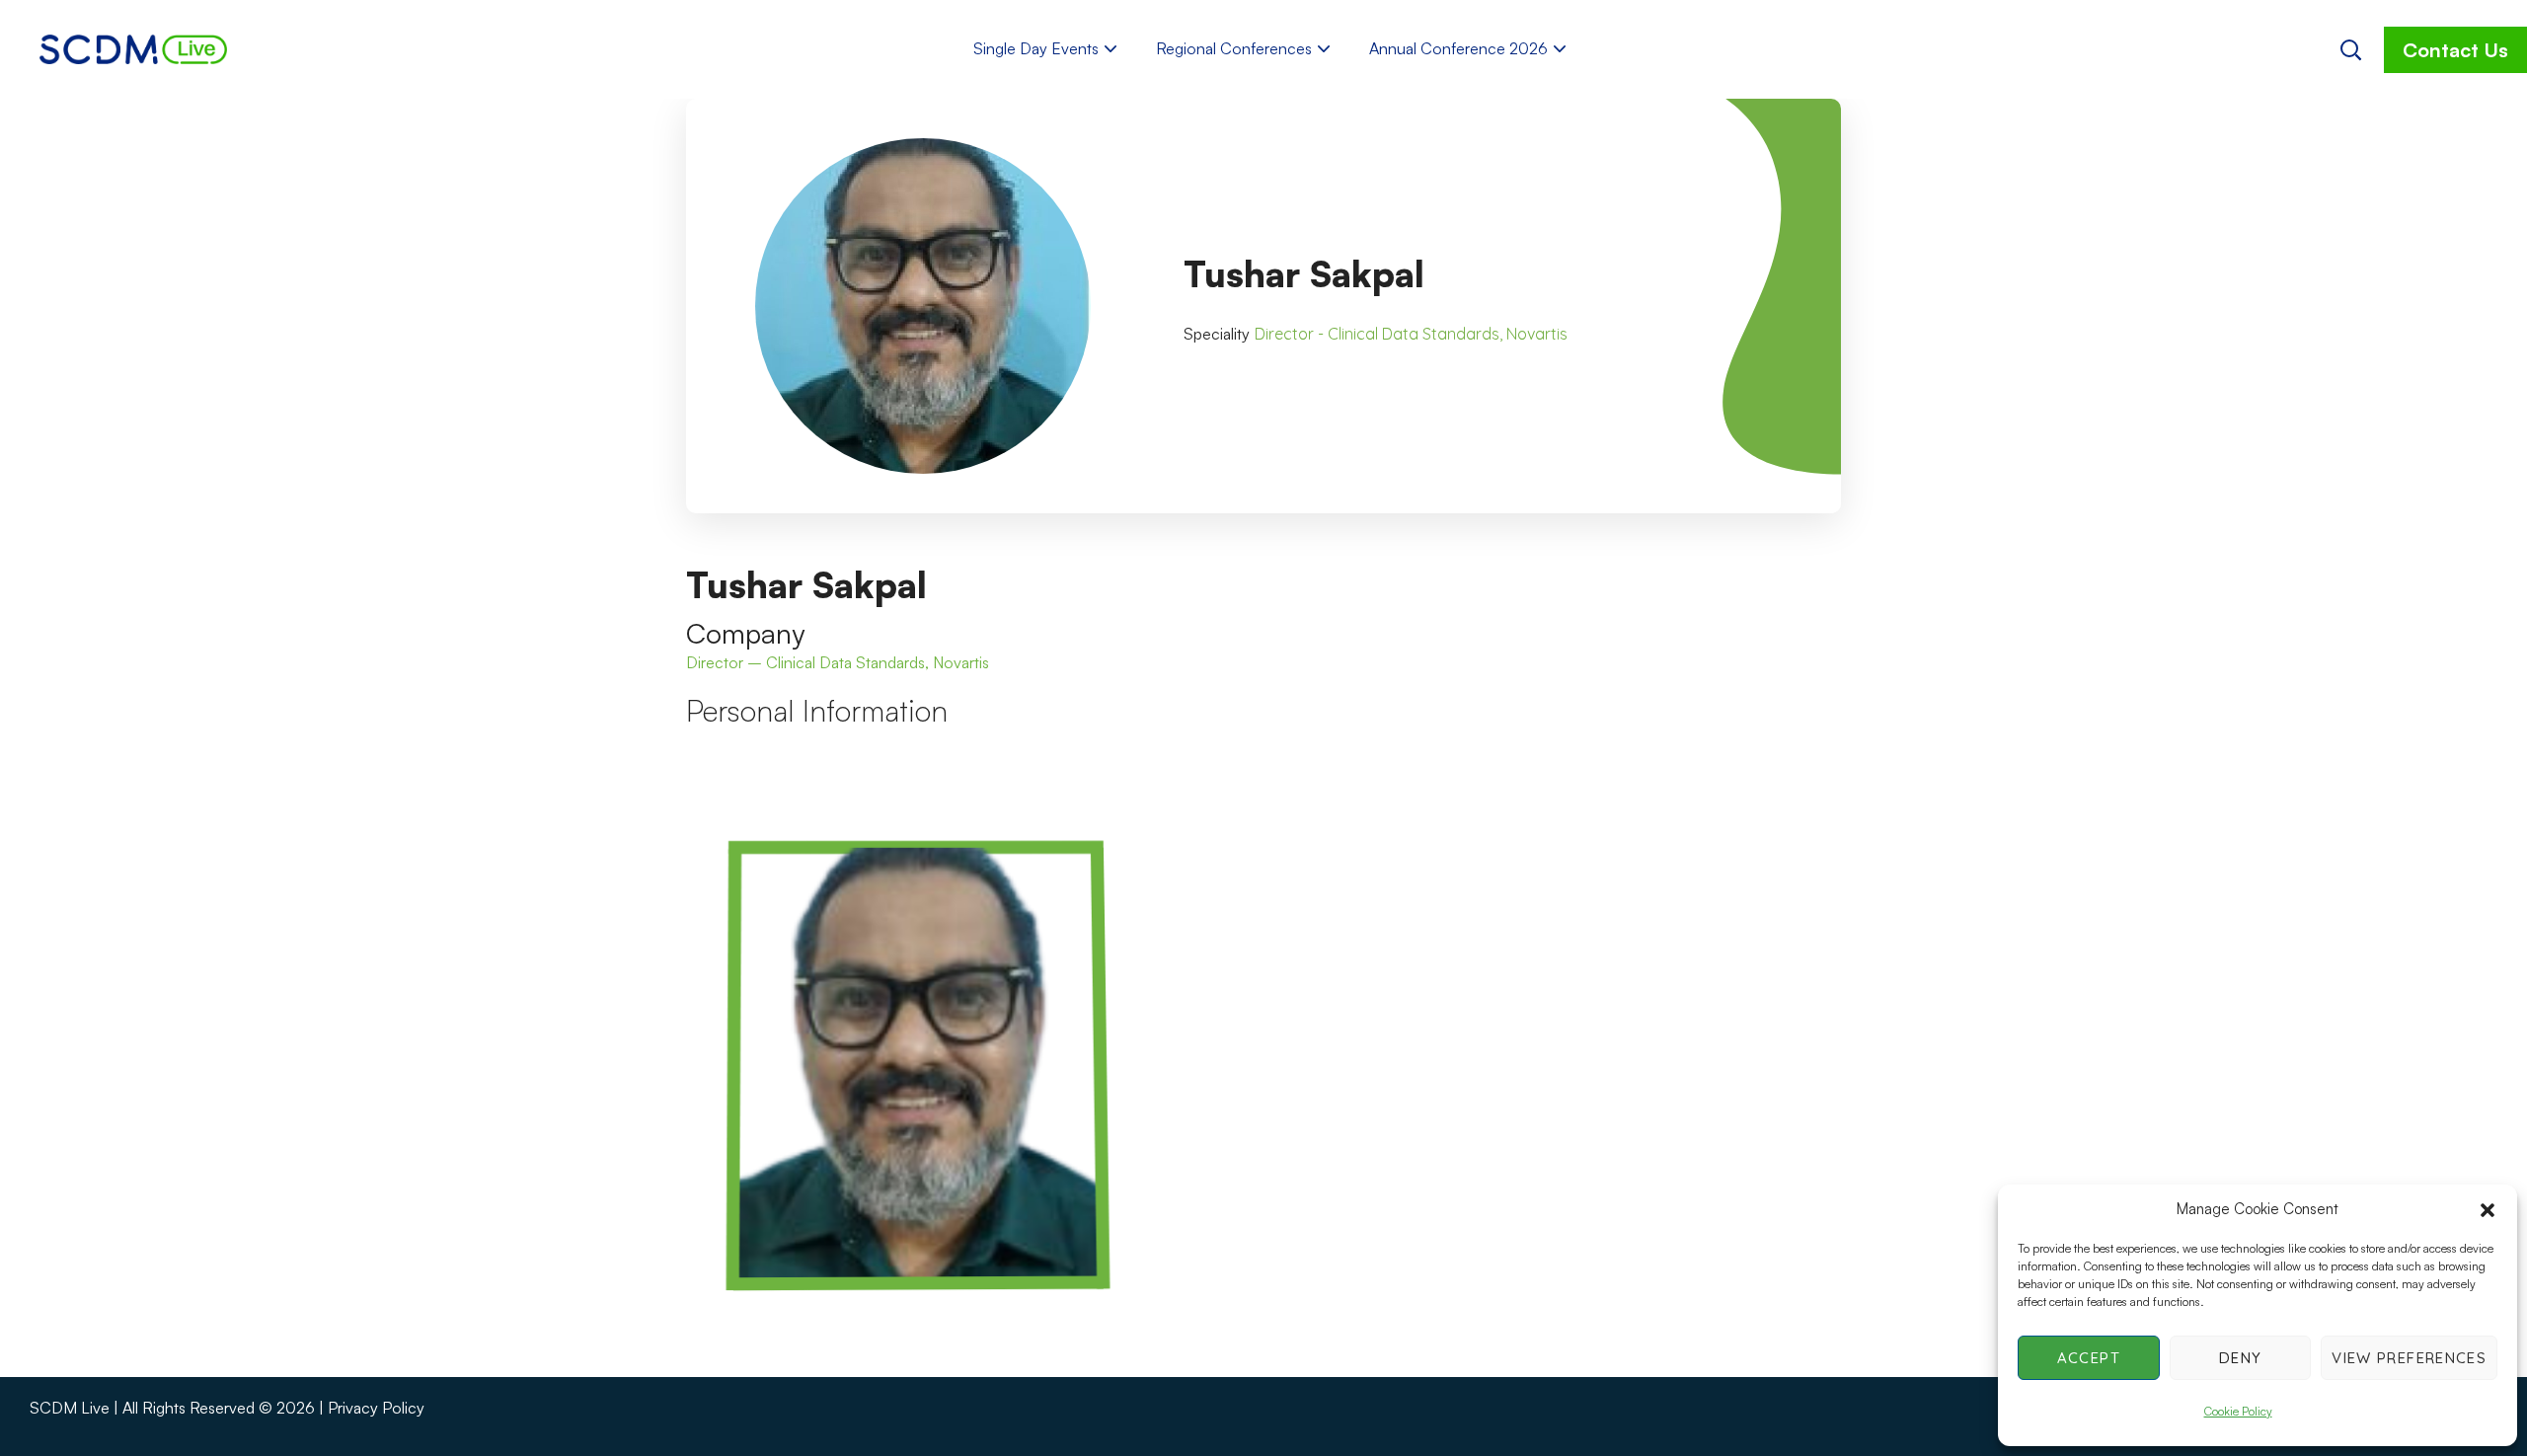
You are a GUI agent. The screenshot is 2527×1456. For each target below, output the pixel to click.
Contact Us (2455, 50)
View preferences (2409, 1358)
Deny (2240, 1358)
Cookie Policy (2238, 1411)
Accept (2089, 1358)
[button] (2488, 1210)
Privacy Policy (376, 1408)
